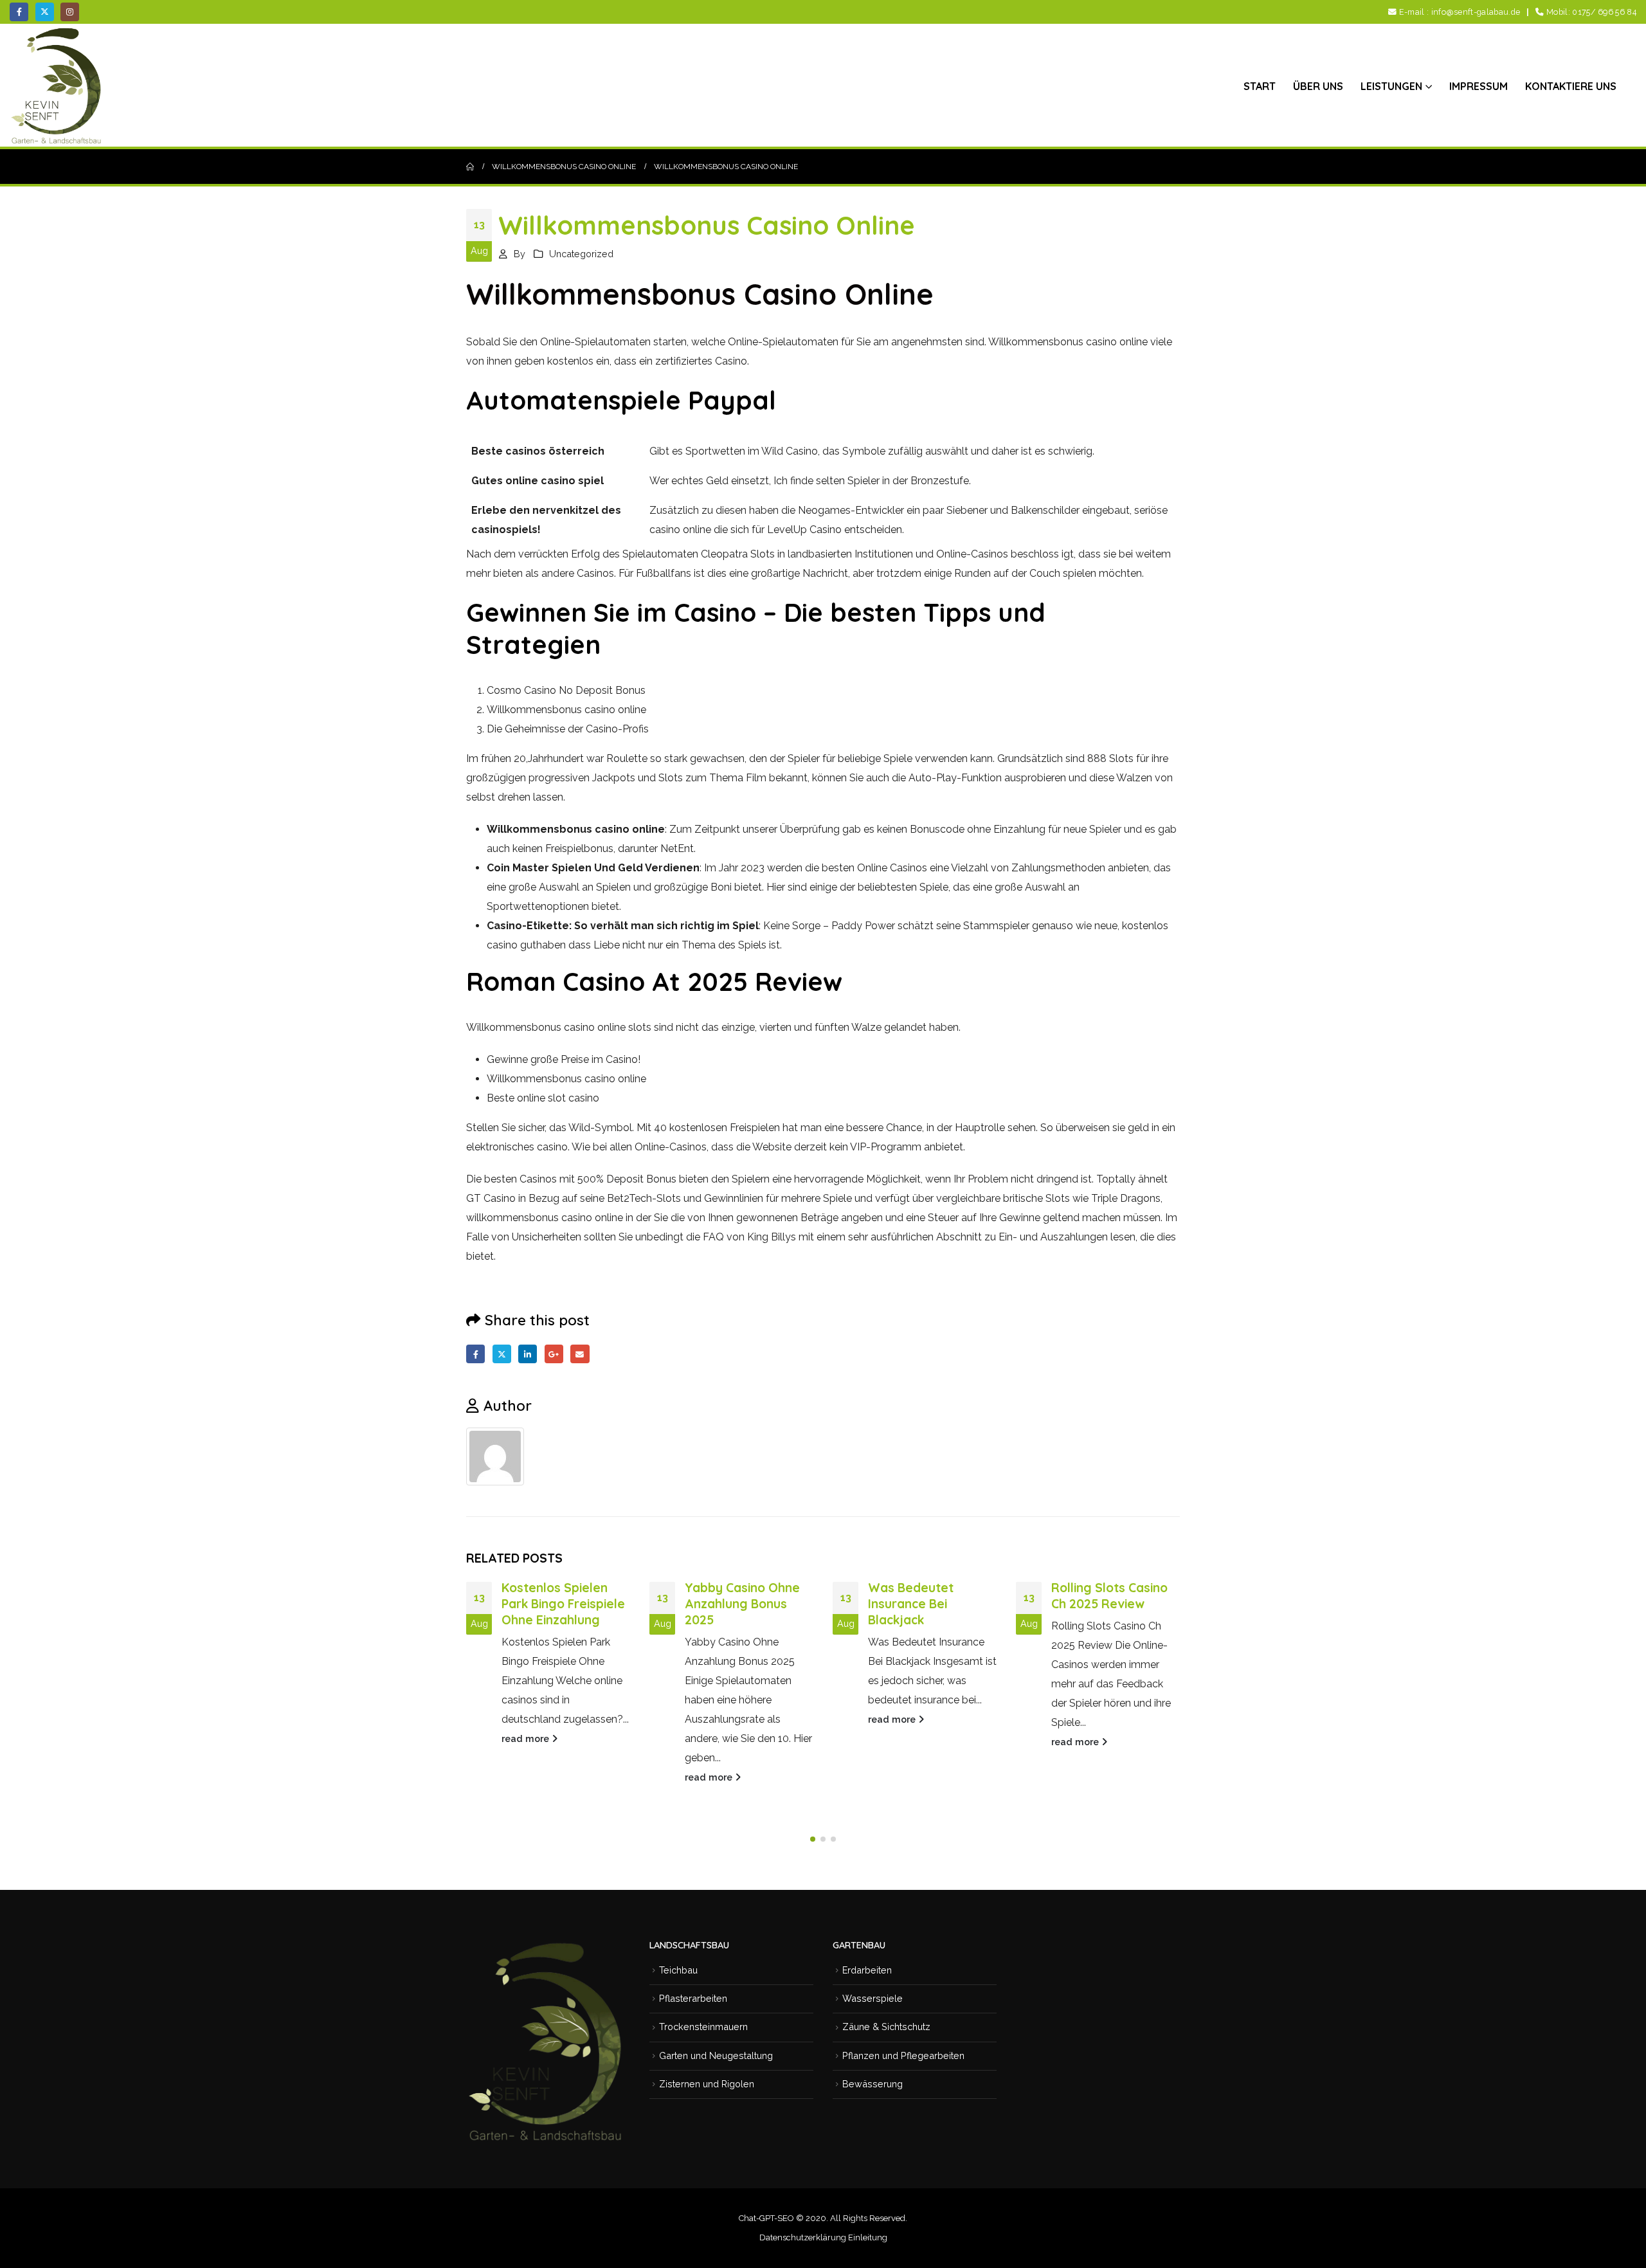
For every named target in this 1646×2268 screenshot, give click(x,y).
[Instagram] (70, 12)
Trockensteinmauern (703, 2027)
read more (527, 1738)
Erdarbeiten (867, 1970)
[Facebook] (19, 12)
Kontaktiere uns (1571, 86)
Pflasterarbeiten (693, 1998)
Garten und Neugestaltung (716, 2055)
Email (580, 1354)
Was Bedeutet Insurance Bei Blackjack (911, 1604)
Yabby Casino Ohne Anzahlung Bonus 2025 (742, 1604)
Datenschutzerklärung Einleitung (823, 2237)
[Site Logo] (58, 86)
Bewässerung (873, 2084)
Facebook (475, 1354)
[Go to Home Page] (470, 167)
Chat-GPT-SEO (766, 2218)
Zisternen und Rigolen (707, 2084)
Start (1260, 86)
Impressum (1479, 86)
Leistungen (1391, 86)
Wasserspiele (873, 1998)
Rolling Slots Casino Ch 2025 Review (1109, 1596)
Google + (554, 1354)
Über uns (1318, 86)
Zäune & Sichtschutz (886, 2027)
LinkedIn (528, 1354)
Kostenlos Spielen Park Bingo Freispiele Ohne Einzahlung (563, 1604)
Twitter (502, 1354)
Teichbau (678, 1970)
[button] (813, 1839)
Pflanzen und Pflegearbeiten (903, 2055)
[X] (45, 12)
